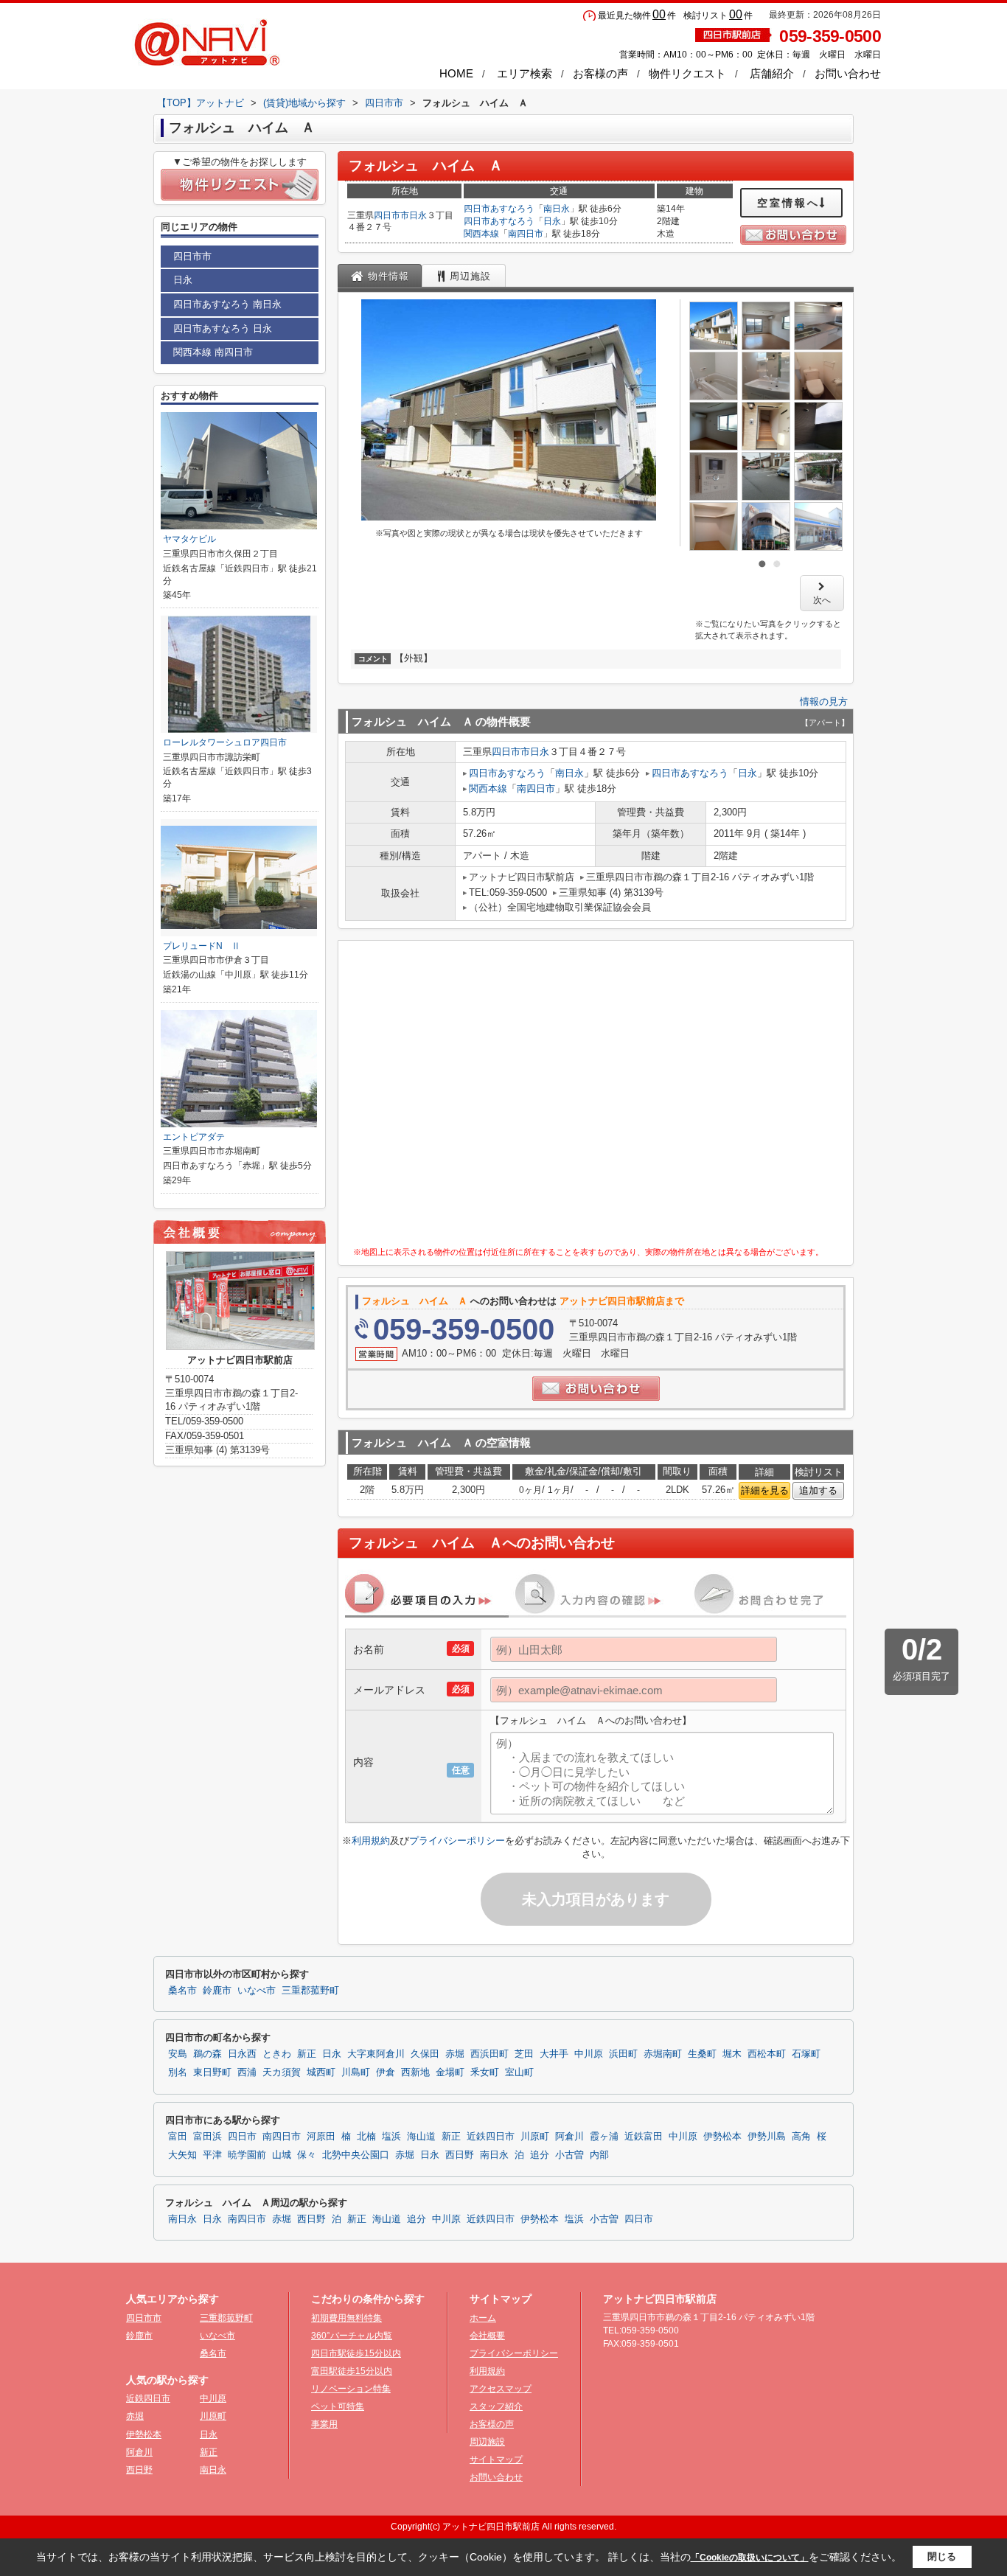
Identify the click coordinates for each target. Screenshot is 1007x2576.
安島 (178, 2054)
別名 (178, 2072)
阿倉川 (569, 2137)
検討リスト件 (718, 15)
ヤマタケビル (189, 539)
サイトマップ (496, 2460)
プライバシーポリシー (457, 1841)
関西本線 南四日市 (213, 352)
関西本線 (481, 234)
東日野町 (212, 2072)
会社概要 (487, 2336)
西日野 (460, 2155)
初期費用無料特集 (346, 2318)
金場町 (450, 2072)
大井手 (554, 2054)
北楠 (366, 2137)
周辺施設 (487, 2442)
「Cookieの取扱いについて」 (750, 2558)
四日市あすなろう (499, 209)
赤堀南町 (663, 2054)
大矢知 (182, 2155)
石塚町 (806, 2054)
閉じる (942, 2556)
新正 (307, 2054)
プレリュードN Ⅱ (202, 946)
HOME (456, 73)
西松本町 (767, 2054)
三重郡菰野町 (310, 1991)
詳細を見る (765, 1490)
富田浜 (208, 2137)
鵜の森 (208, 2054)
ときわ (277, 2054)
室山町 (519, 2072)
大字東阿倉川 (376, 2054)
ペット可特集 (338, 2406)
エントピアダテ (194, 1137)
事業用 (324, 2424)
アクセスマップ (501, 2389)
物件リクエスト (687, 73)
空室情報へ (788, 203)
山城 (282, 2155)
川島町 (356, 2072)
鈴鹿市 (217, 1991)
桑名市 (182, 1991)
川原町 (535, 2137)
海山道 (421, 2137)
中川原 (589, 2054)
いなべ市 (257, 1991)
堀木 (732, 2054)
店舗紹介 (772, 73)
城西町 (321, 2072)
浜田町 (623, 2054)
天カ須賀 (282, 2072)
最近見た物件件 (637, 15)
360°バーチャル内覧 (352, 2336)
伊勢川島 (767, 2137)
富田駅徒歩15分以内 (352, 2371)
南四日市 (526, 234)
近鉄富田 (644, 2137)
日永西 (242, 2054)
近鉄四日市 (491, 2137)
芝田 (524, 2054)
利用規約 (371, 1841)
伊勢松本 (722, 2137)
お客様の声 (600, 73)
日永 (418, 215)
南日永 (557, 209)
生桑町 (702, 2054)
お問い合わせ (848, 73)
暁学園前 (247, 2155)
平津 (212, 2155)
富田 (178, 2137)
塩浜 (391, 2137)
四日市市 (391, 215)
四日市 (242, 2137)
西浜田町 (489, 2054)
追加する (818, 1490)
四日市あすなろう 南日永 (227, 304)
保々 (307, 2155)
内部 (599, 2155)
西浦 (247, 2072)
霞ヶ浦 (604, 2137)
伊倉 (386, 2072)
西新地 (415, 2072)
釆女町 (485, 2072)
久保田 (425, 2054)
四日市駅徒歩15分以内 (356, 2353)
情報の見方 (824, 702)
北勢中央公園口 (356, 2155)
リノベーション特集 (351, 2389)
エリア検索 (525, 73)
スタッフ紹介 (496, 2406)
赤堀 (455, 2054)
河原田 (321, 2137)
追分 (540, 2155)
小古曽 (569, 2155)
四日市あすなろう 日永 (223, 328)
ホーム (483, 2318)
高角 (801, 2137)
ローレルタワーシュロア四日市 (225, 742)
